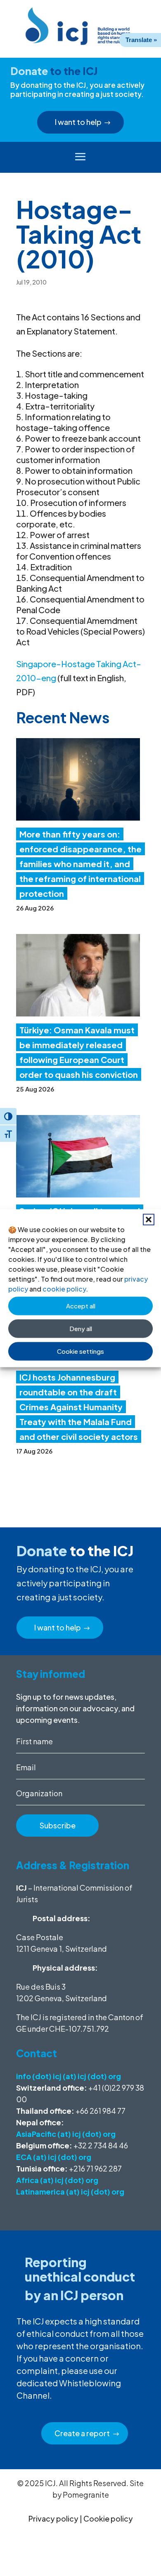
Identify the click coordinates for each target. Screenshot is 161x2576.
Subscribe (58, 1825)
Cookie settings (80, 1351)
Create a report (82, 2433)
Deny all (81, 1328)
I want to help (78, 122)
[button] (149, 1219)
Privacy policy (53, 2518)
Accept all (81, 1306)
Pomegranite (86, 2495)
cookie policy (64, 1288)
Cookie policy (108, 2518)
